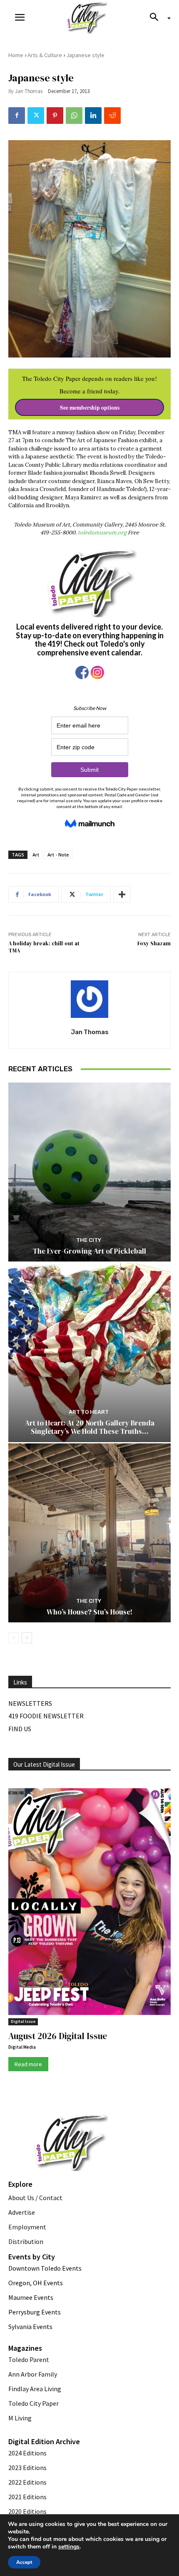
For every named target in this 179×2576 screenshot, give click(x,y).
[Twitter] (36, 116)
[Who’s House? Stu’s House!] (89, 1533)
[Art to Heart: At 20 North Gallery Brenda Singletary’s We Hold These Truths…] (89, 1353)
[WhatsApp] (74, 116)
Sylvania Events (30, 2327)
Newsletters (30, 1703)
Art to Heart (89, 1412)
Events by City (32, 2257)
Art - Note (58, 855)
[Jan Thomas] (89, 999)
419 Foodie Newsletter (46, 1716)
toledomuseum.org (102, 533)
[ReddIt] (112, 116)
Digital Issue (23, 2021)
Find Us (20, 1729)
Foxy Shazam (154, 943)
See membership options (90, 408)
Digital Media (22, 2047)
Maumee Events (31, 2297)
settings (69, 2547)
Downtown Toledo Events (45, 2268)
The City (89, 1240)
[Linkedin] (93, 116)
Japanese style (85, 55)
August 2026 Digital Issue (58, 2036)
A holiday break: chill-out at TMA (44, 947)
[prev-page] (14, 1638)
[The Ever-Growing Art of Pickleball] (89, 1172)
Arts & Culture (45, 55)
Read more (28, 2064)
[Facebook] (17, 116)
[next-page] (27, 1638)
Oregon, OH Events (36, 2283)
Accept (24, 2562)
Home (16, 55)
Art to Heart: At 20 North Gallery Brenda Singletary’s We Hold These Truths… (90, 1427)
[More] (122, 894)
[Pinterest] (55, 116)
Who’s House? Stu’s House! (89, 1612)
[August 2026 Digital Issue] (89, 1903)
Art (36, 855)
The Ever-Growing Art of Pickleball (89, 1251)
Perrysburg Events (35, 2312)
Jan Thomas (29, 91)
